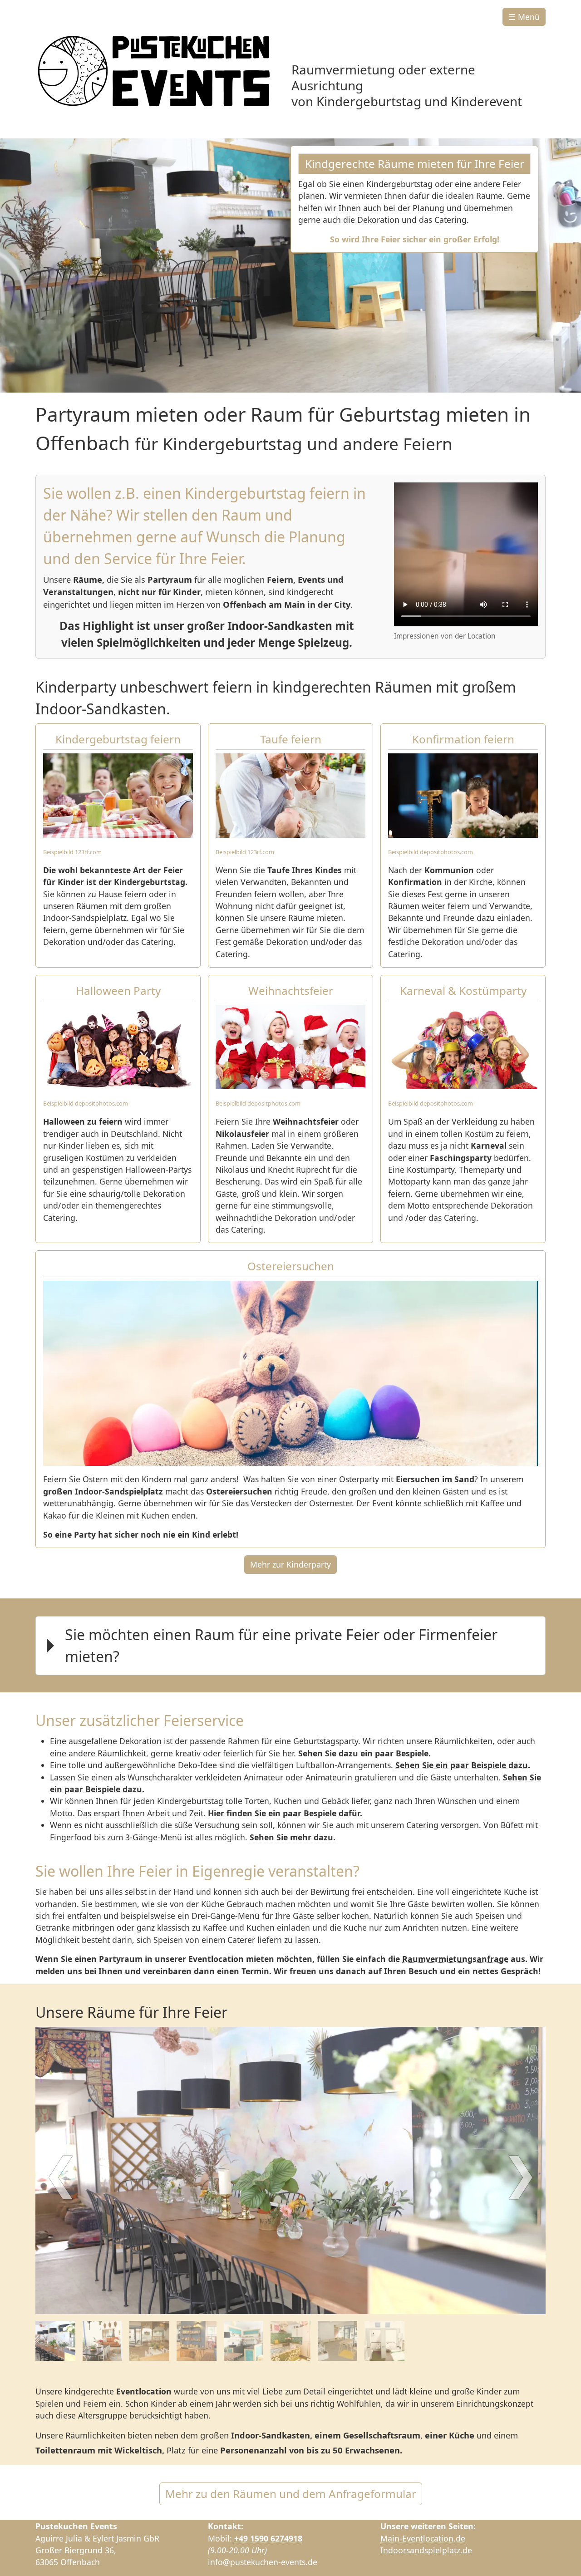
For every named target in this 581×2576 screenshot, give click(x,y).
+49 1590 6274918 (268, 2538)
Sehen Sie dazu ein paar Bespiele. (364, 1753)
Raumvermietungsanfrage (455, 1959)
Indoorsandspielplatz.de (426, 2550)
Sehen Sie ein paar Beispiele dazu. (463, 1765)
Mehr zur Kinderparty (290, 1564)
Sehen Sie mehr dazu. (293, 1837)
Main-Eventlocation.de (423, 2538)
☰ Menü (524, 17)
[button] (290, 1647)
